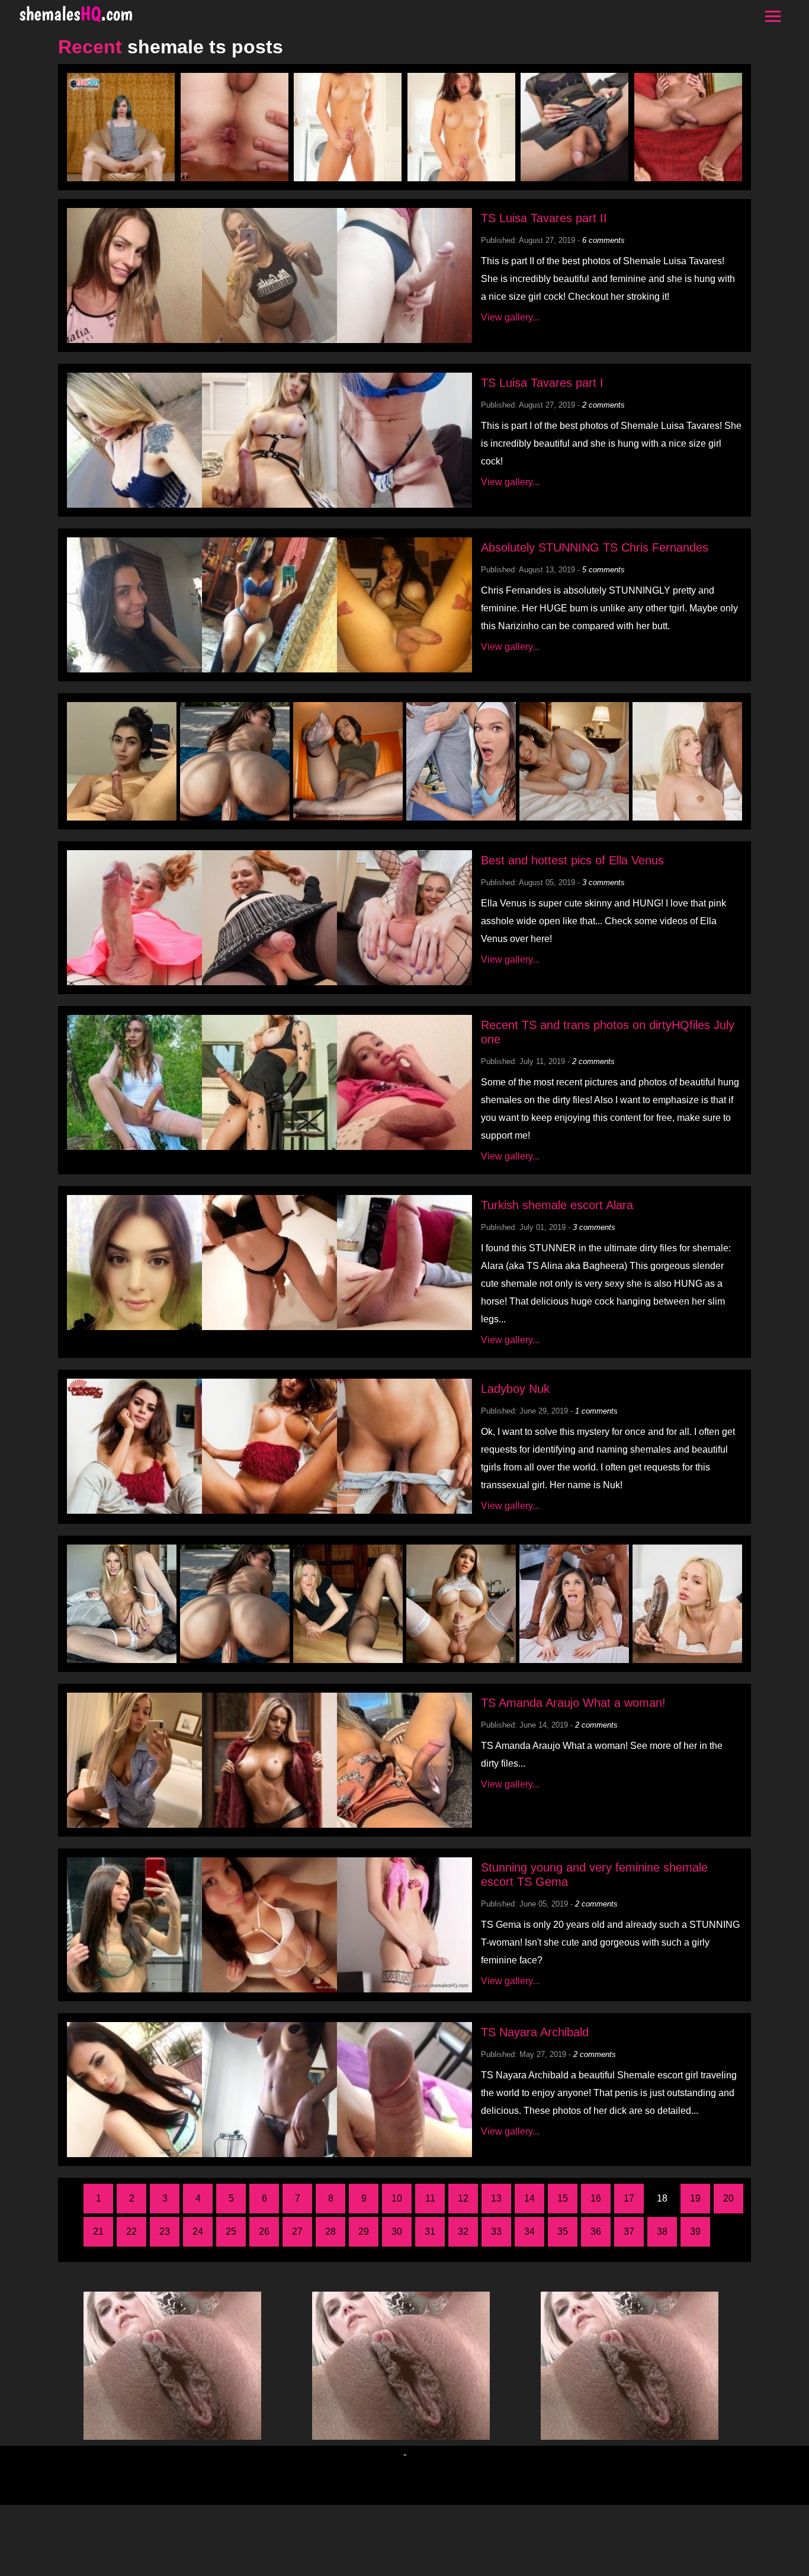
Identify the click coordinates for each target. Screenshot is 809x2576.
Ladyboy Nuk (515, 1389)
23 (165, 2231)
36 (596, 2231)
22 (131, 2231)
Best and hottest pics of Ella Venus (572, 860)
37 (629, 2231)
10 (397, 2198)
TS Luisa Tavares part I (542, 383)
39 (695, 2231)
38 (662, 2231)
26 (264, 2231)
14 (529, 2198)
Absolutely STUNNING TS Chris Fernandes (595, 547)
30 (397, 2231)
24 (198, 2231)
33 (496, 2231)
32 (463, 2231)
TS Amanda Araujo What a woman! (573, 1703)
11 (430, 2198)
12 (463, 2198)
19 (695, 2198)
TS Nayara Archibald (535, 2032)
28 (330, 2231)
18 (662, 2198)
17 (629, 2198)
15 (563, 2198)
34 (529, 2231)
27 (297, 2231)
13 (496, 2198)
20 (728, 2198)
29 (364, 2231)
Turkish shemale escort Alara (557, 1205)
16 (596, 2198)
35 (563, 2231)
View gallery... (510, 317)
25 (231, 2231)
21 (98, 2231)
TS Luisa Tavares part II (544, 218)
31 (430, 2231)
